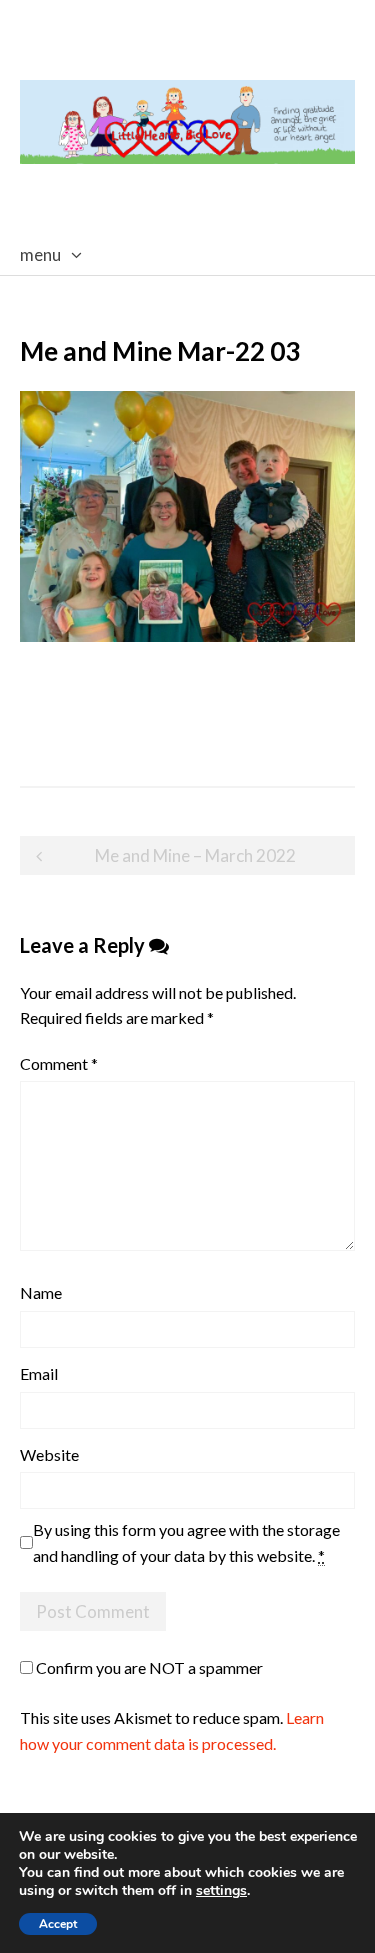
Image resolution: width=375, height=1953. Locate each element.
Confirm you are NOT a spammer (148, 1667)
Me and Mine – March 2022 (195, 855)
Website (49, 1454)
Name (41, 1292)
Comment (59, 1063)
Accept (58, 1924)
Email (39, 1373)
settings (221, 1891)
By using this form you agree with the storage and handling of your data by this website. (186, 1542)
